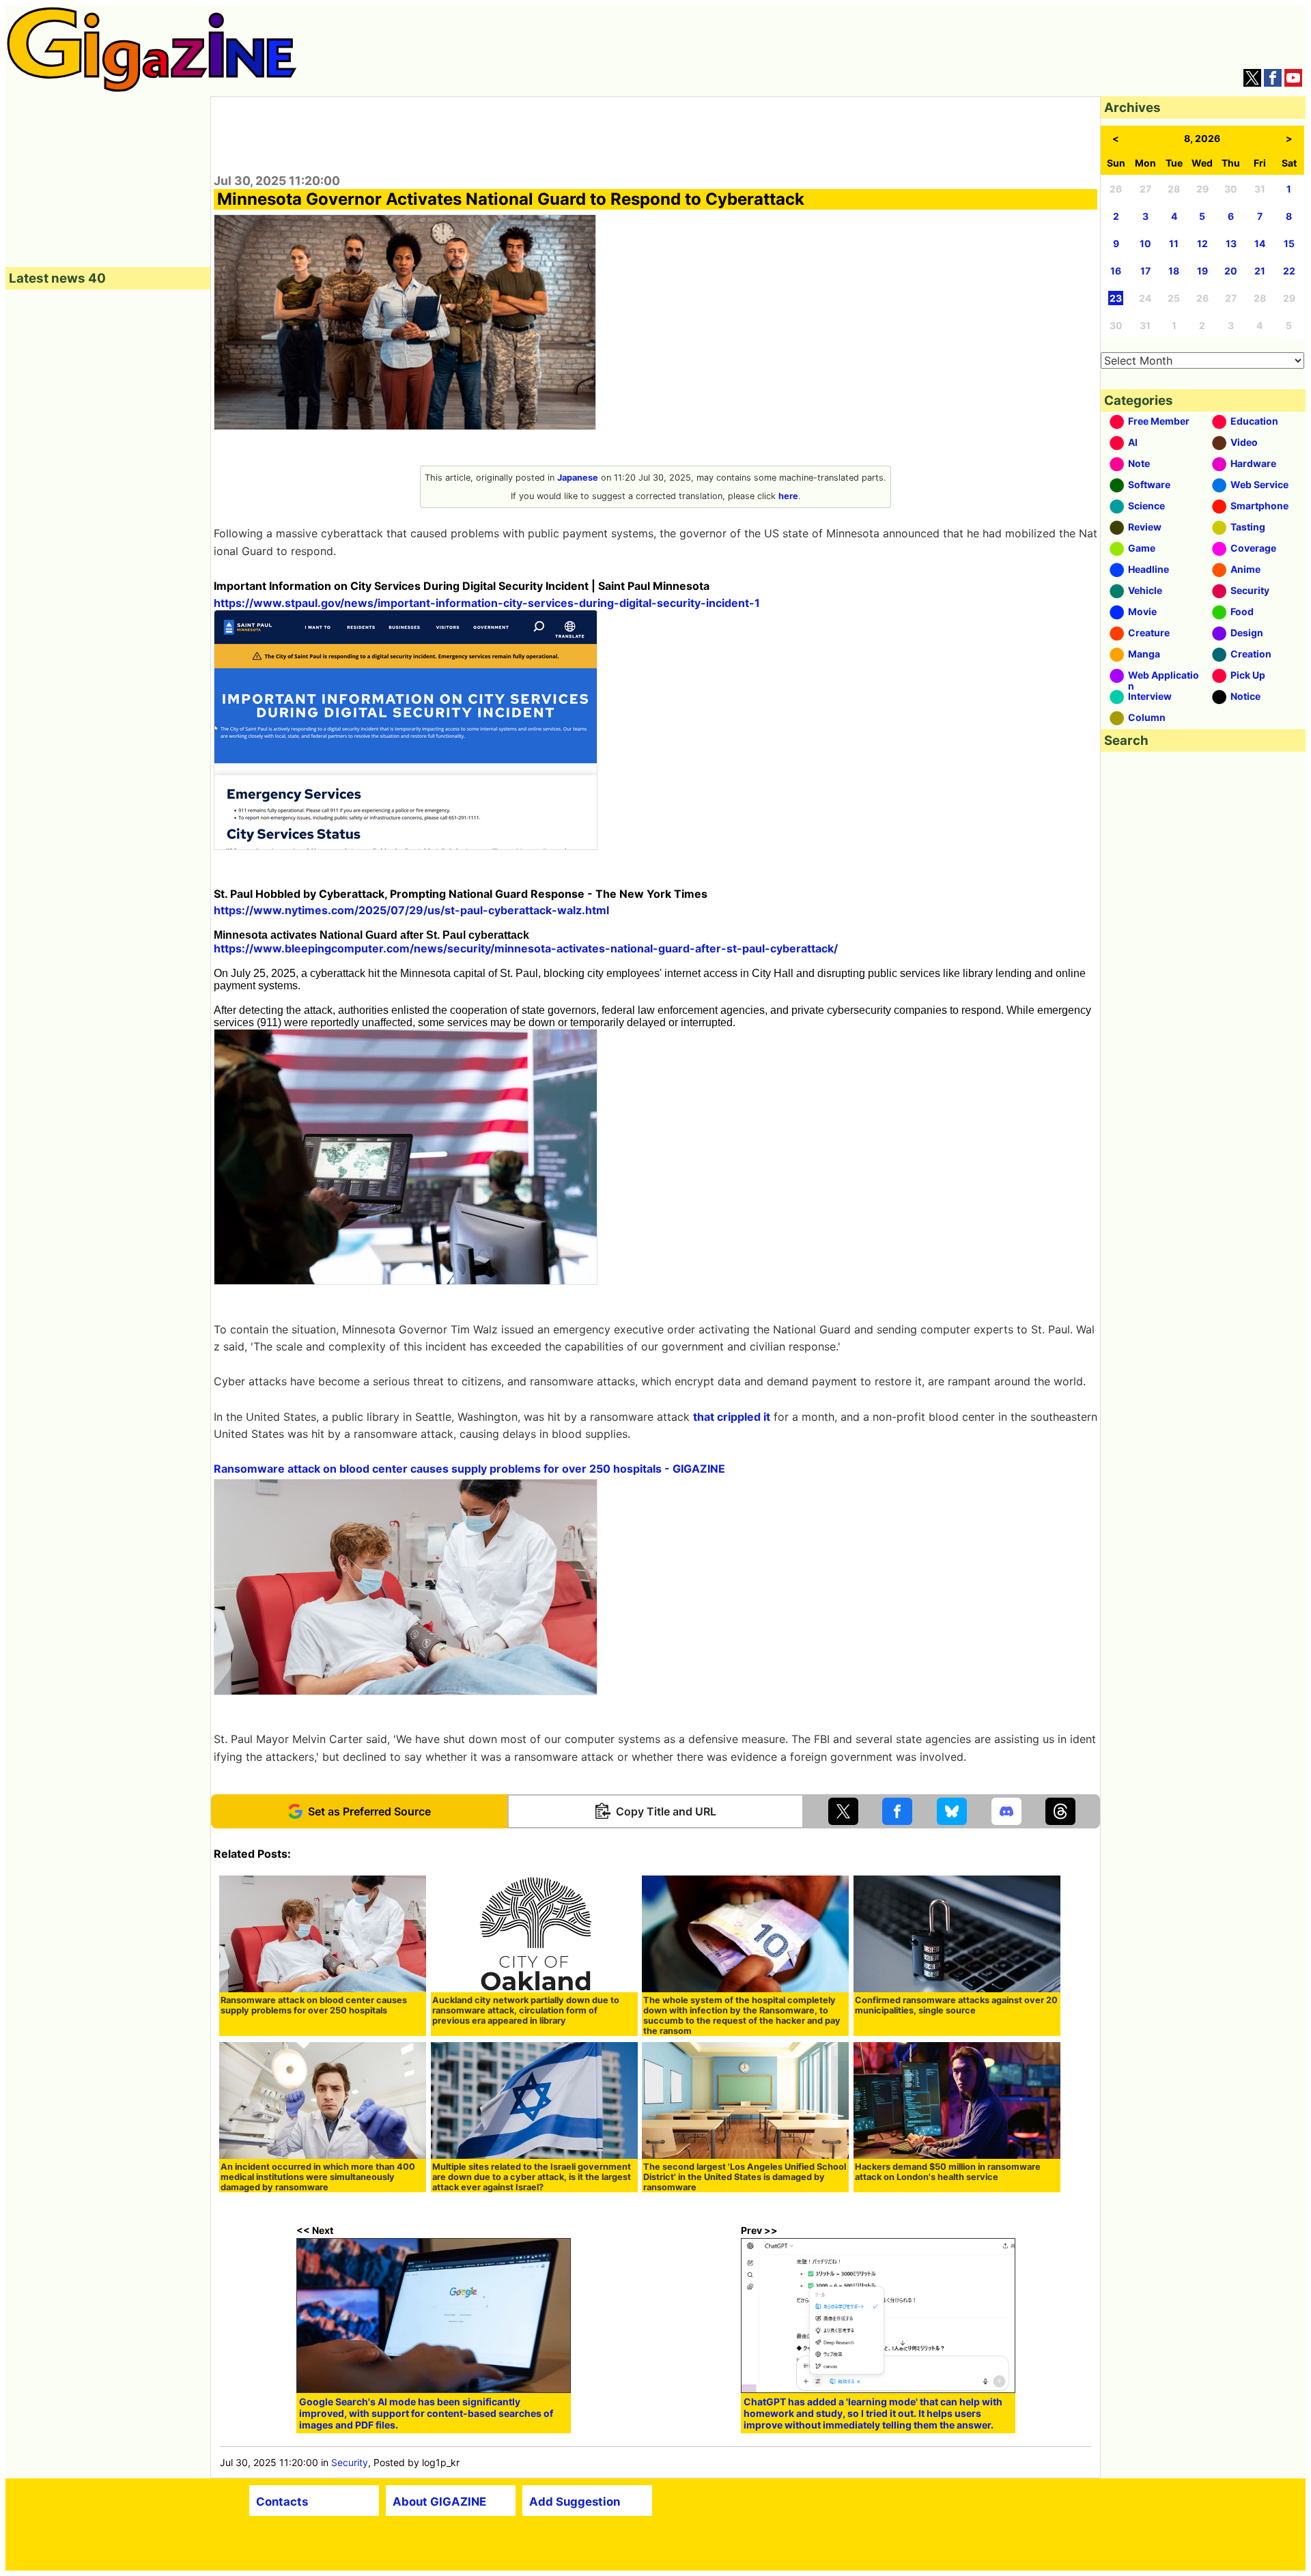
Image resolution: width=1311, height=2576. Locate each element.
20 (1231, 271)
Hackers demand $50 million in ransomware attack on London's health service (948, 2172)
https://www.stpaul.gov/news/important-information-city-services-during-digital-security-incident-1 (487, 603)
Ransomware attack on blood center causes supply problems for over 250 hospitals (314, 2005)
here (788, 496)
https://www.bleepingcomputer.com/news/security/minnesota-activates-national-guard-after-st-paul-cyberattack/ (526, 948)
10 (1145, 243)
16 (1116, 271)
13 (1231, 243)
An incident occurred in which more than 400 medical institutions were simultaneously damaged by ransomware (318, 2177)
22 (1289, 271)
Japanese (578, 478)
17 (1145, 271)
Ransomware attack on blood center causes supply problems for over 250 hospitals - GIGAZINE (469, 1469)
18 (1174, 271)
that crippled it (732, 1417)
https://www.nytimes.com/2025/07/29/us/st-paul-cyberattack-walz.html (411, 910)
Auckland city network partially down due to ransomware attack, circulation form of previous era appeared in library (526, 2010)
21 (1260, 271)
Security (350, 2462)
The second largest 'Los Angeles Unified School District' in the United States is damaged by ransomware (745, 2177)
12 (1202, 243)
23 (1116, 298)
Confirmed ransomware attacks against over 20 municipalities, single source (956, 2005)
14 (1260, 243)
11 (1174, 243)
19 (1202, 271)
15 (1289, 243)
